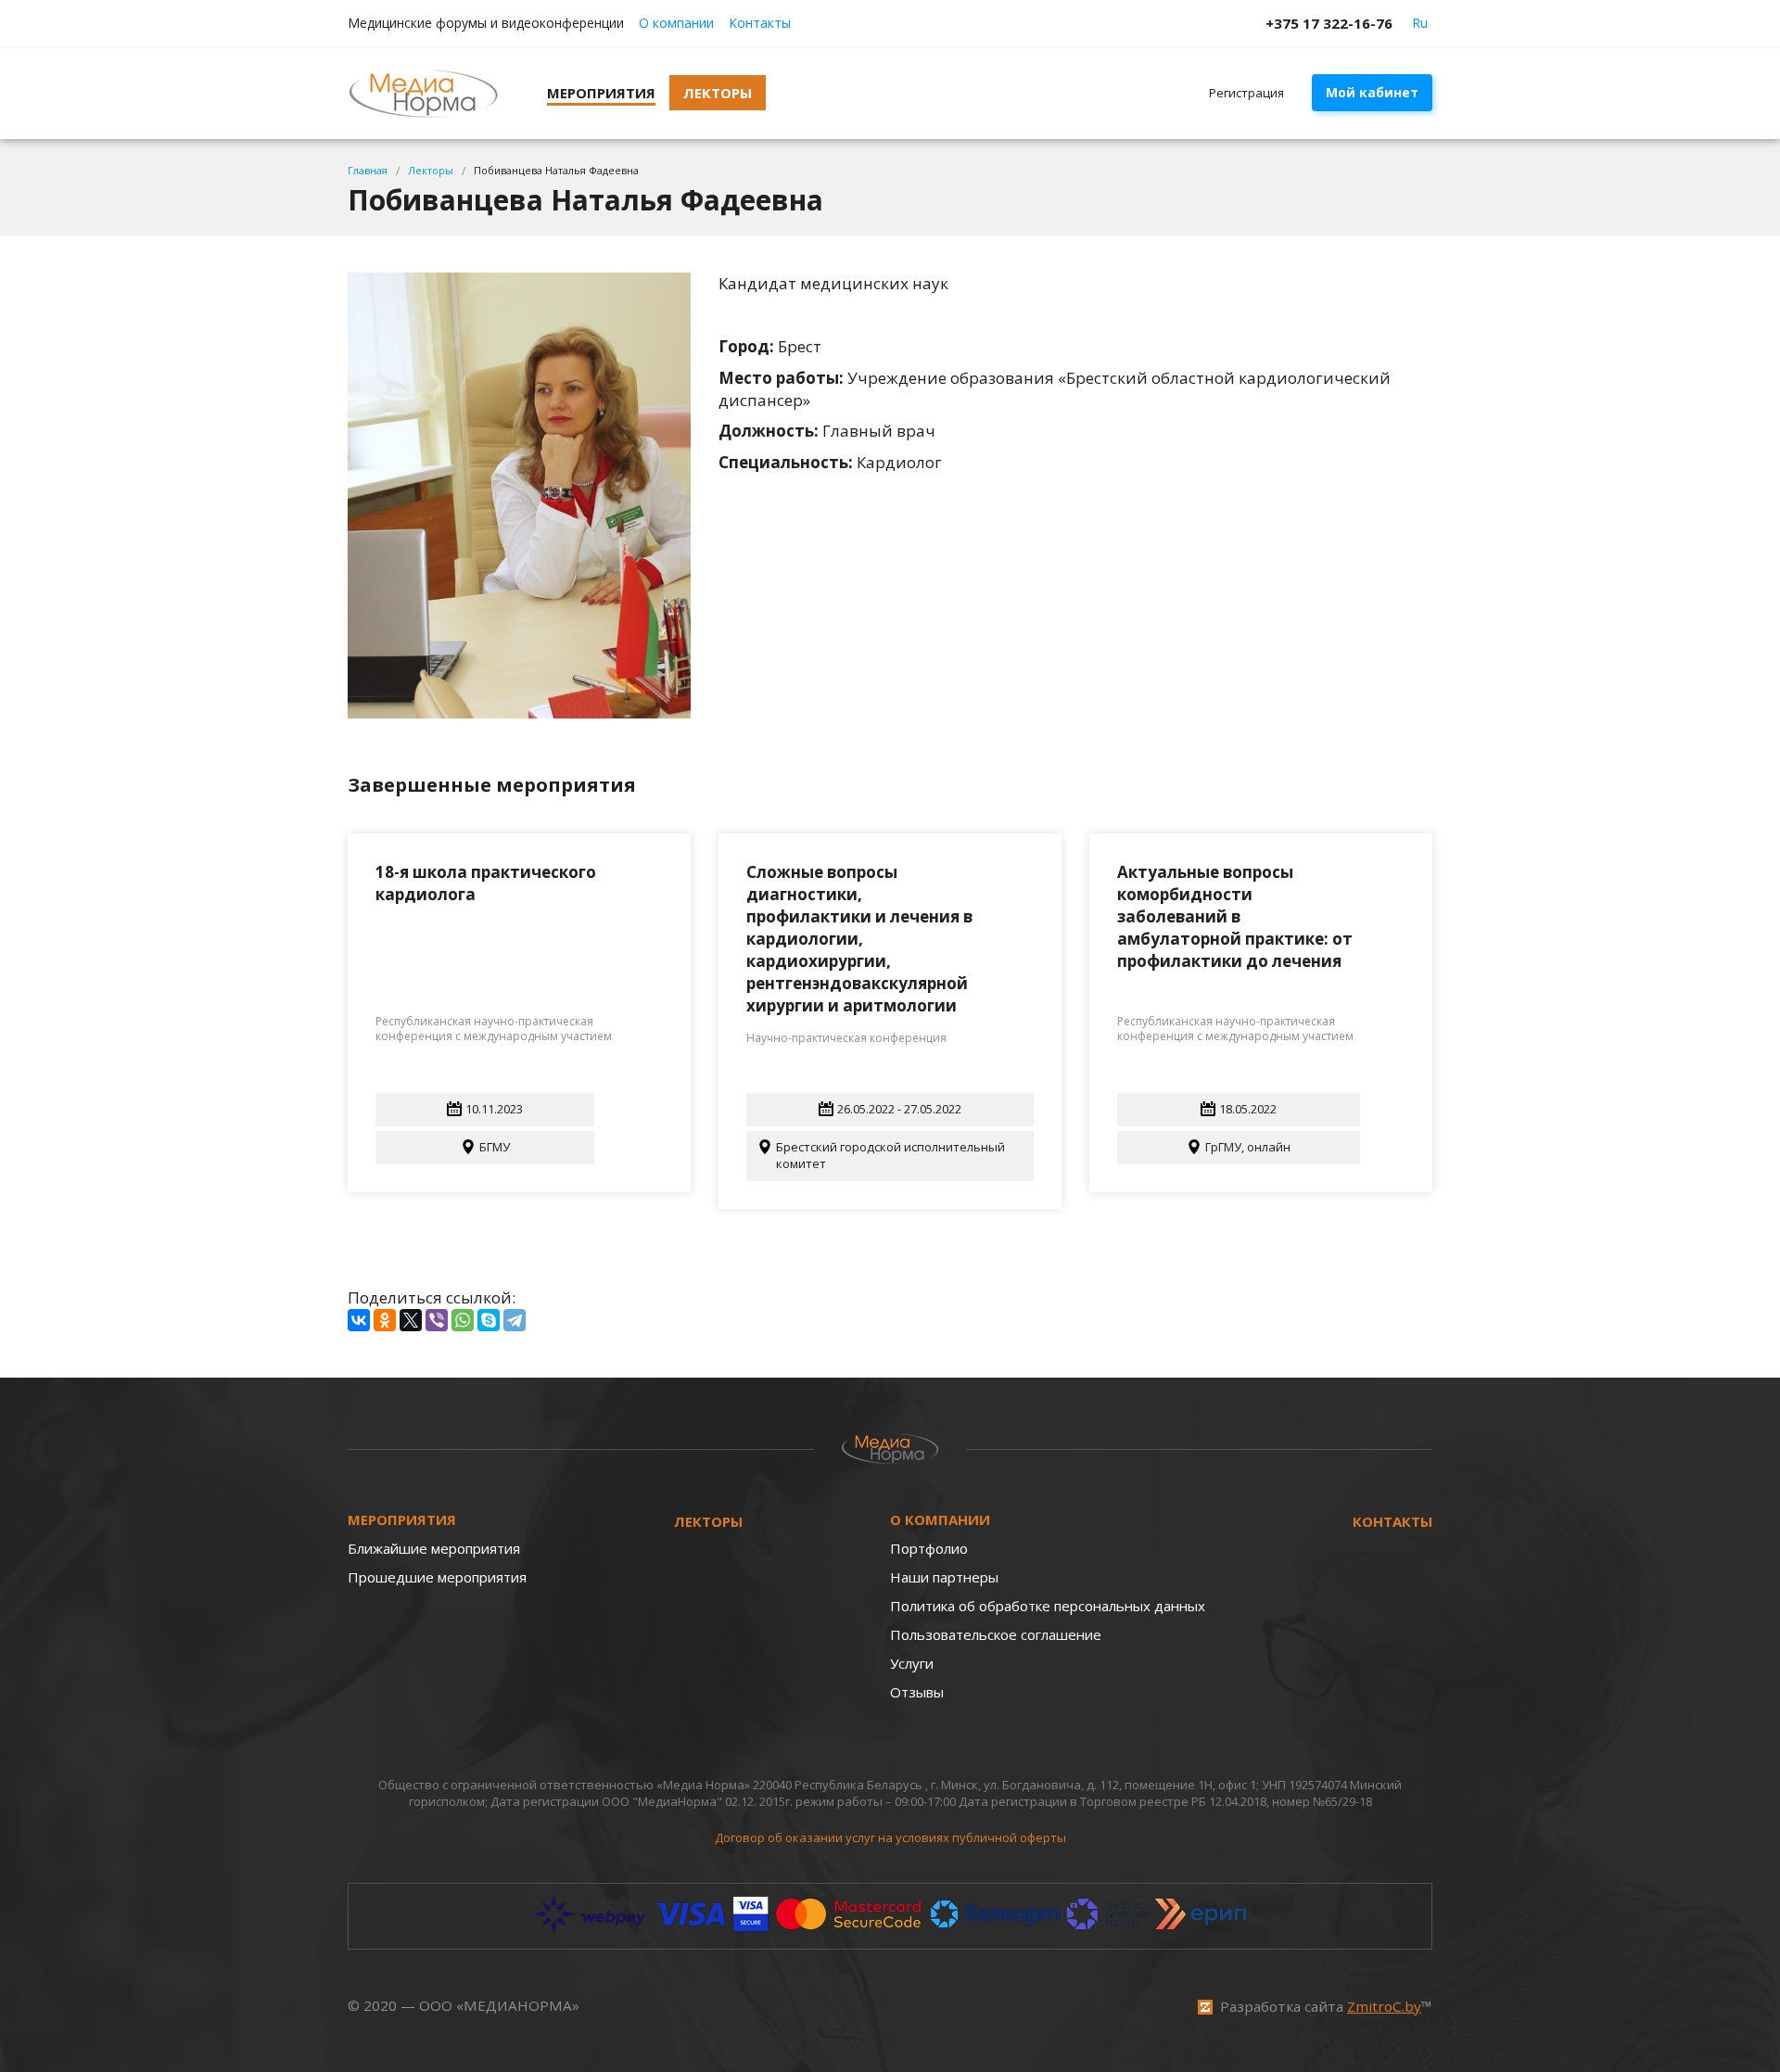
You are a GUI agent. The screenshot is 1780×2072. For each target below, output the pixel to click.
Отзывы (917, 1692)
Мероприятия (402, 1519)
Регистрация (1246, 93)
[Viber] (437, 1320)
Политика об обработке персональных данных (1048, 1606)
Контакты (760, 23)
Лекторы (708, 1521)
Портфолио (929, 1548)
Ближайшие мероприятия (434, 1548)
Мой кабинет (1372, 92)
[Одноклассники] (385, 1320)
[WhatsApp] (463, 1320)
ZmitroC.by (1384, 2006)
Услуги (912, 1663)
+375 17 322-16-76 (1329, 23)
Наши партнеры (944, 1577)
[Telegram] (515, 1320)
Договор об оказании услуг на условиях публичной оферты (890, 1837)
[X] (411, 1320)
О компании (676, 23)
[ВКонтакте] (359, 1320)
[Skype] (489, 1320)
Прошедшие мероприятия (437, 1577)
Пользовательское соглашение (996, 1634)
